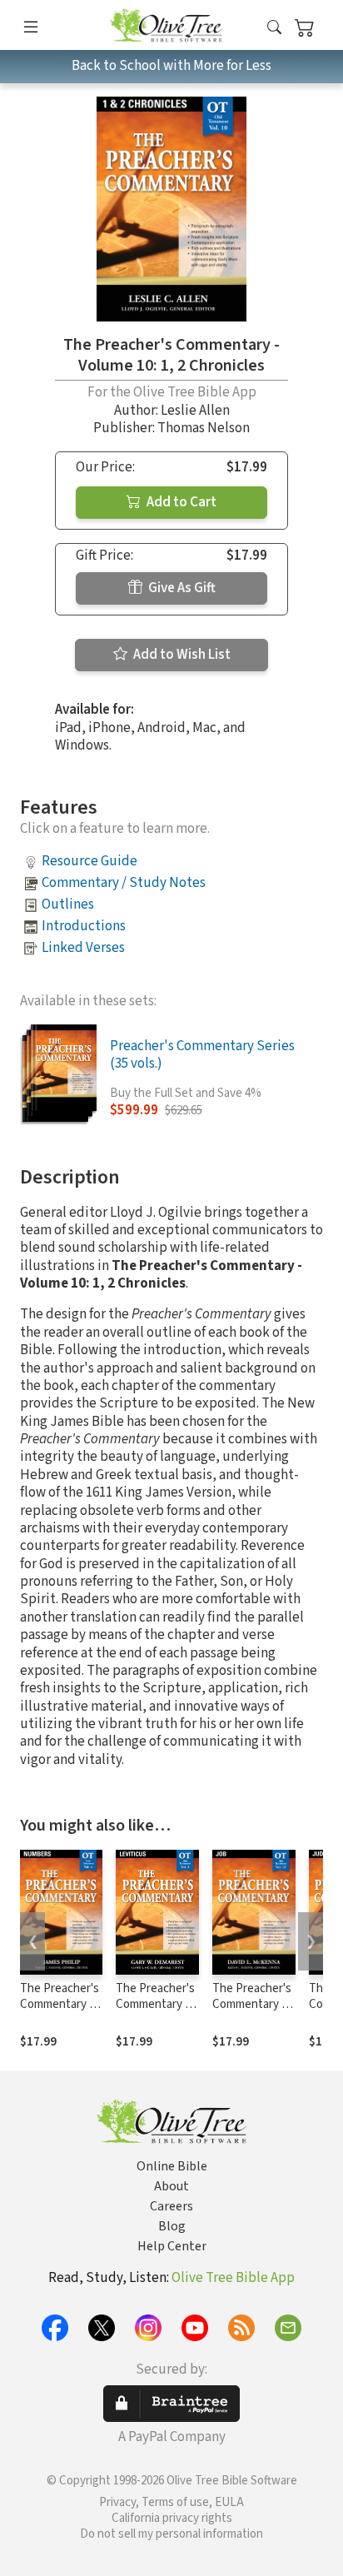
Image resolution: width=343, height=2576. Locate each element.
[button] (274, 28)
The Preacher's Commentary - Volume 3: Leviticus (155, 2012)
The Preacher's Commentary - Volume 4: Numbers (60, 2012)
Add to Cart (180, 502)
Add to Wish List (181, 655)
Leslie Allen (195, 411)
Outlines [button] (68, 904)
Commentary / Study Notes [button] (124, 883)
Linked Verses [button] (83, 948)
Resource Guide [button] (89, 861)
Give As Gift (181, 588)
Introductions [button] (84, 926)
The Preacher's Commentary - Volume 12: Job (252, 2004)
